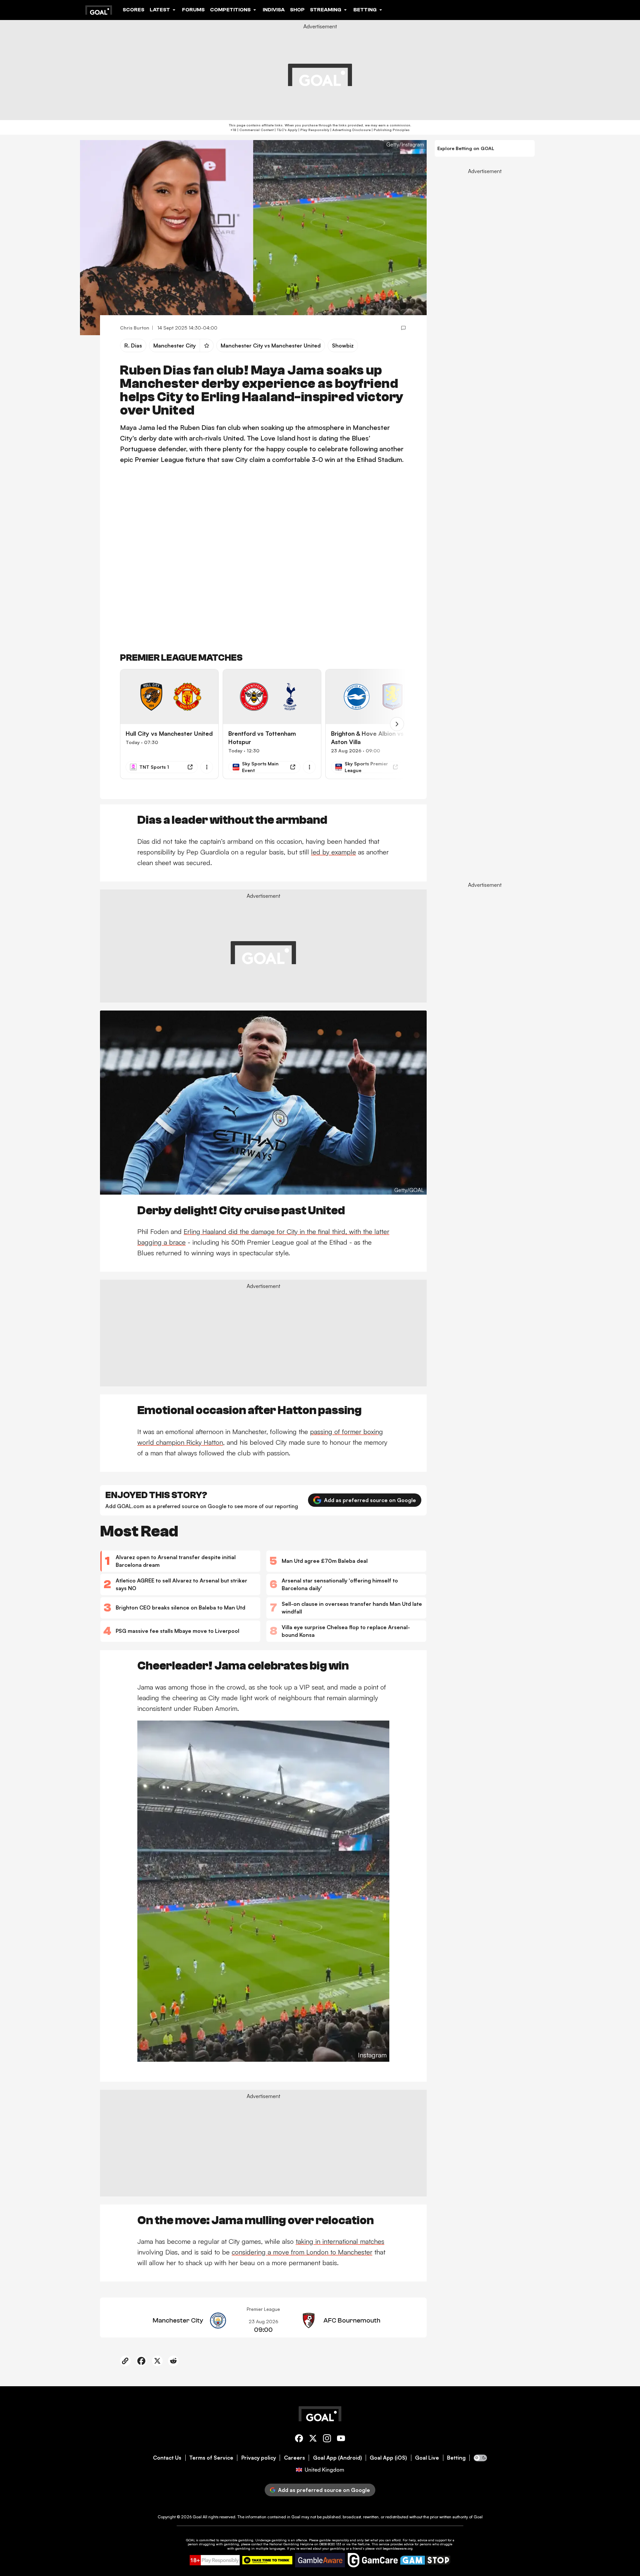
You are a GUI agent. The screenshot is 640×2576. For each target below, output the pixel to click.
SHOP (297, 10)
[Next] (397, 724)
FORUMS (193, 10)
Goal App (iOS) (388, 2458)
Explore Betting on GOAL (466, 148)
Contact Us (167, 2458)
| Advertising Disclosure (350, 130)
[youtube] (341, 2439)
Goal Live (427, 2458)
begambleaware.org (398, 2548)
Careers (294, 2458)
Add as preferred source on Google (370, 1500)
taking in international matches (340, 2241)
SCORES (133, 10)
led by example (333, 852)
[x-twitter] (313, 2439)
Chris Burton (135, 328)
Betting (456, 2458)
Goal (197, 2517)
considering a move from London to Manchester (302, 2252)
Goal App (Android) (337, 2458)
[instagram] (327, 2439)
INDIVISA (274, 10)
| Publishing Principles (390, 130)
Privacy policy (259, 2458)
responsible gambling (237, 2540)
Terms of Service (211, 2458)
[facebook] (299, 2439)
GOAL (190, 2540)
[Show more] (207, 767)
